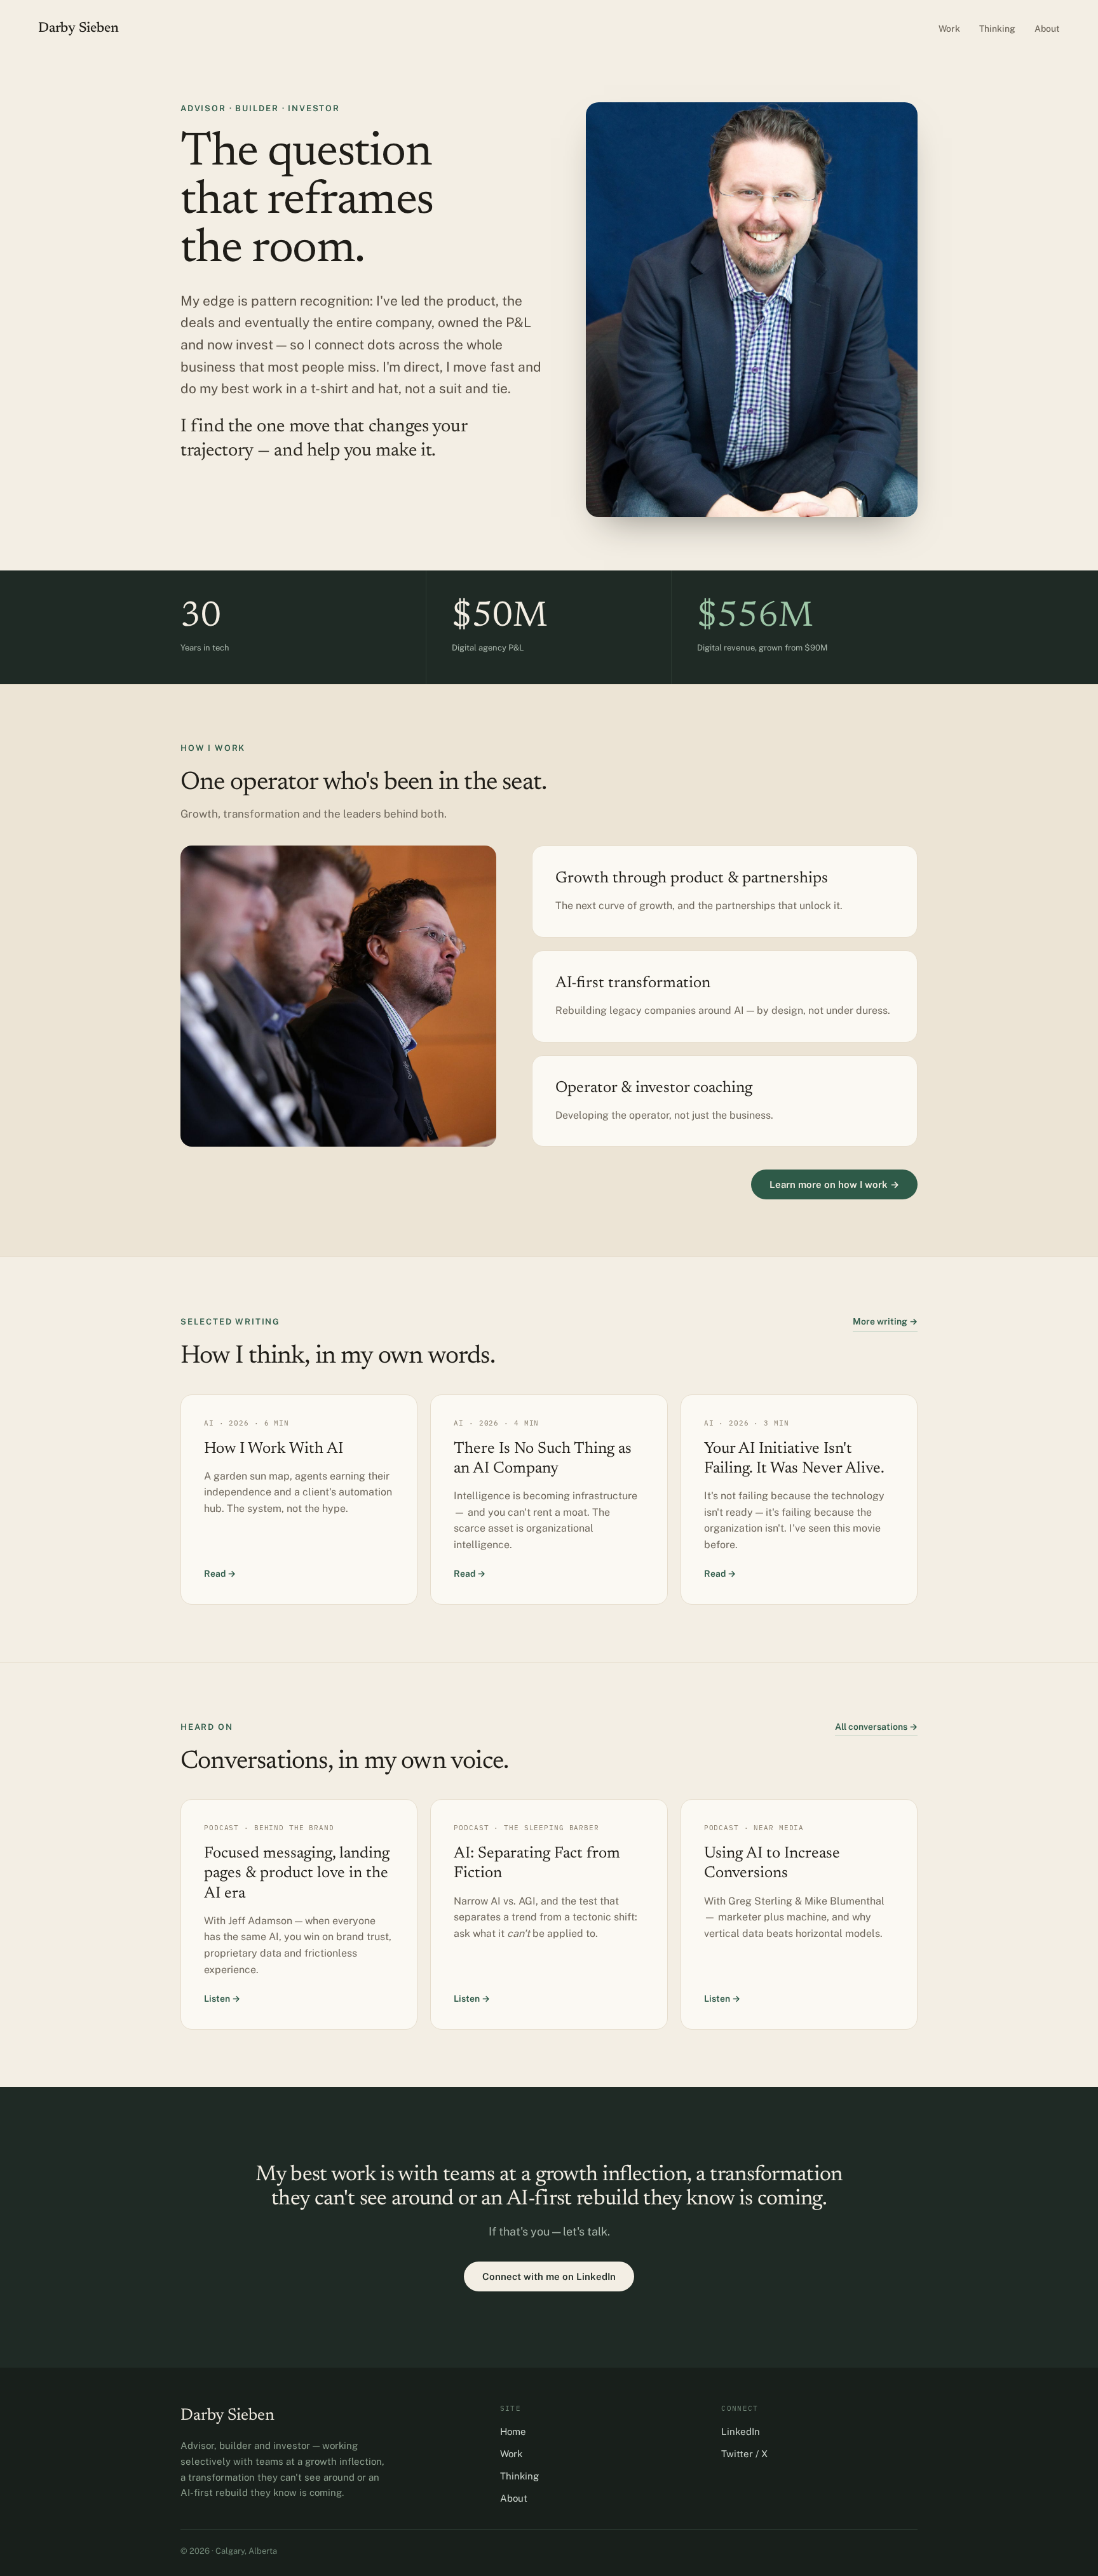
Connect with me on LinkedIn (549, 2276)
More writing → (885, 1321)
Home (513, 2431)
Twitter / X (744, 2454)
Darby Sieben (78, 29)
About (1047, 29)
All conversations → (876, 1727)
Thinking (997, 29)
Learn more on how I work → (834, 1184)
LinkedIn (741, 2431)
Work (949, 29)
